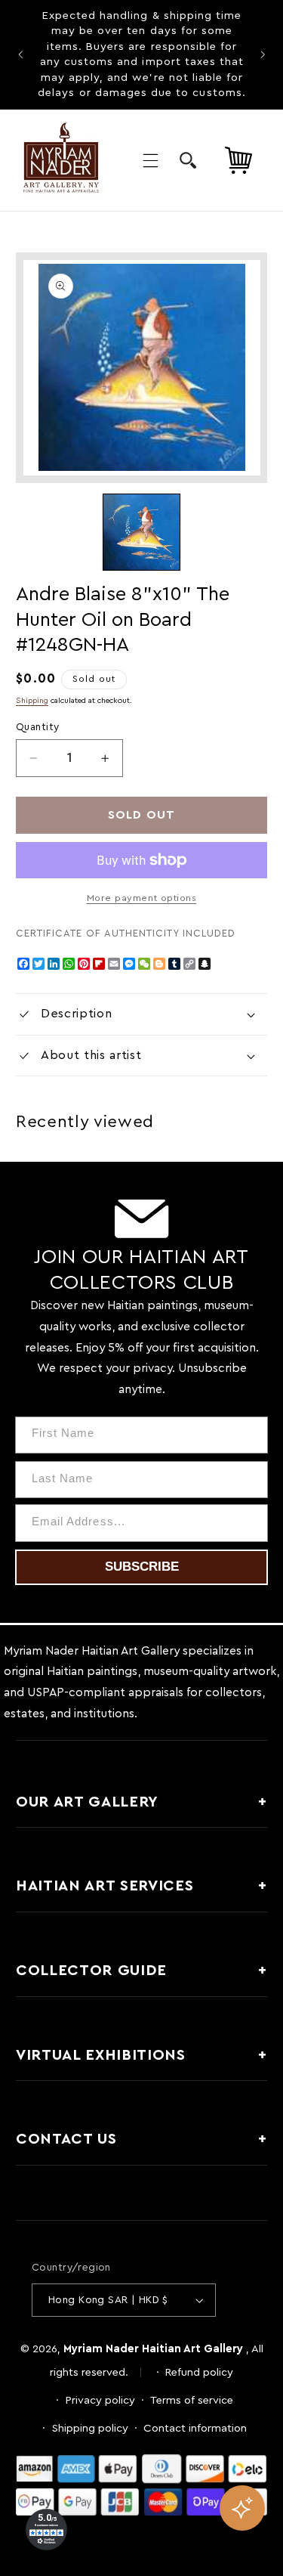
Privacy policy (100, 2400)
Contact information (195, 2428)
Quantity (37, 727)
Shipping (32, 701)
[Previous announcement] (20, 54)
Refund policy (199, 2372)
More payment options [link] (142, 898)
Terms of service (192, 2400)
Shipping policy (90, 2428)
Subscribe (142, 1567)
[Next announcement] (263, 54)
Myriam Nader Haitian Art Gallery (153, 2349)
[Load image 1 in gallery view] (141, 532)
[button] (150, 160)
